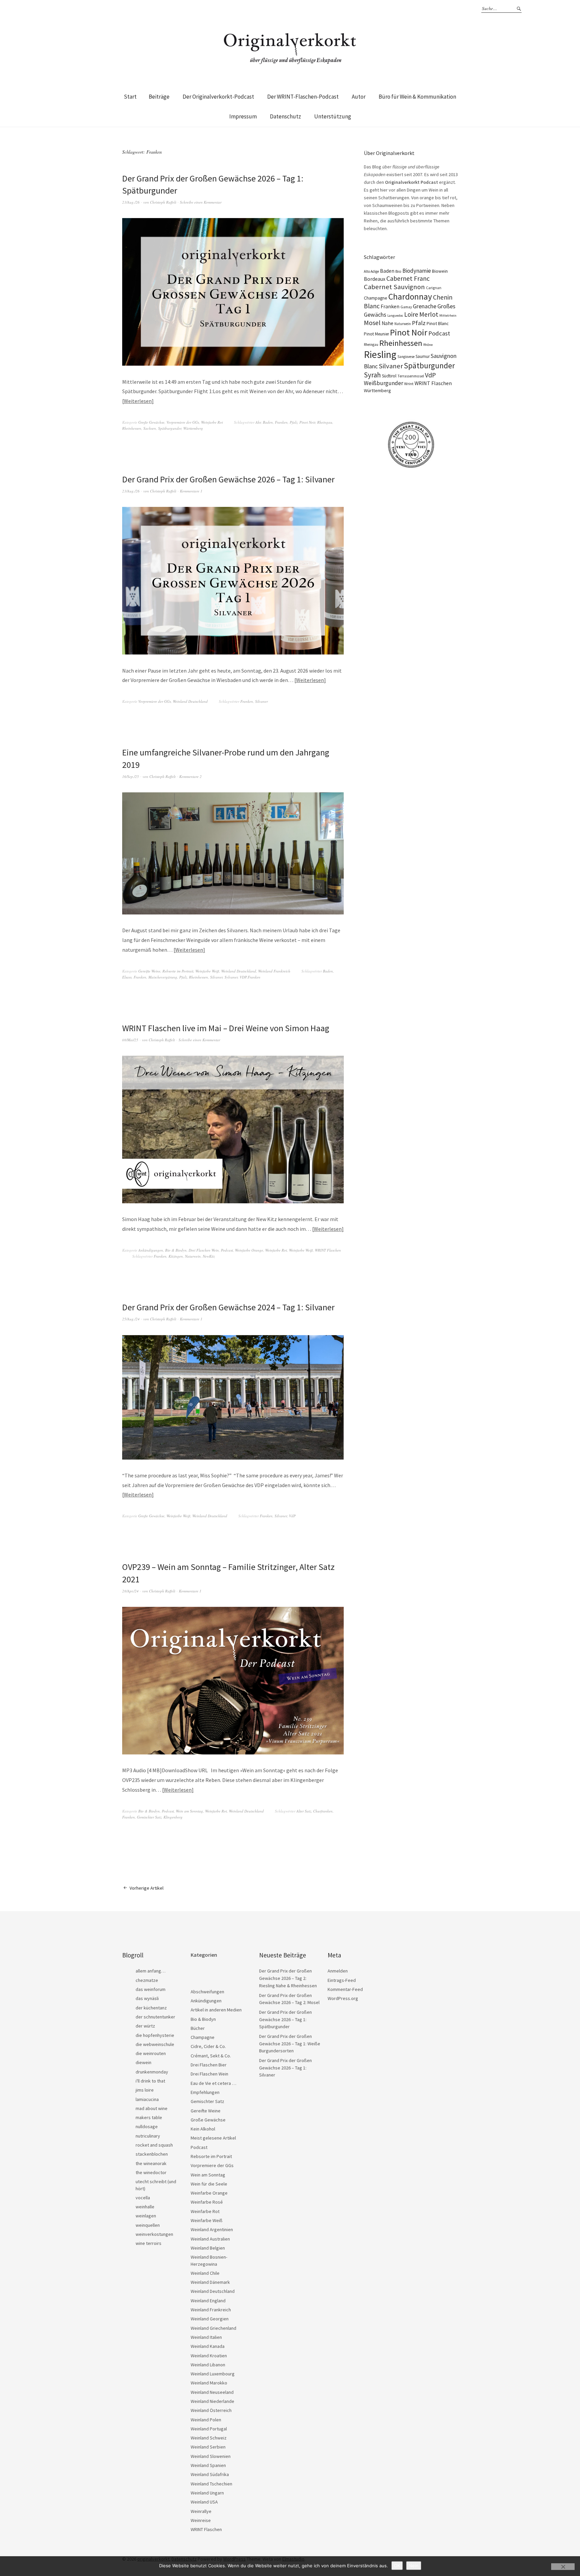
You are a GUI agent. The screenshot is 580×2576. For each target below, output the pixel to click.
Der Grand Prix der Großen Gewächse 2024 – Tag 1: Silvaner (228, 1307)
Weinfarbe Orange (249, 1250)
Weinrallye (201, 2511)
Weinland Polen (206, 2420)
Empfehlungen (205, 2092)
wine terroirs (149, 2243)
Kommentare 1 (191, 491)
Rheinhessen (132, 428)
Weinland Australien (210, 2239)
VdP (292, 1516)
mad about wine (152, 2108)
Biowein (440, 271)
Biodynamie (417, 271)
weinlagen (146, 2216)
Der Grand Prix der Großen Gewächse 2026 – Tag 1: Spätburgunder (285, 2019)
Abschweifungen (207, 1992)
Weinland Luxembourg (213, 2374)
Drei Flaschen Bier (209, 2065)
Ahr (258, 422)
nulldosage (147, 2126)
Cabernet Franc (408, 278)
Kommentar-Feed (345, 1989)
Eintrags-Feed (342, 1980)
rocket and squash (154, 2145)
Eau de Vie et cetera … (213, 2083)
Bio (398, 271)
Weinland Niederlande (212, 2401)
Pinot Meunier (376, 334)
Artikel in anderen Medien (216, 2010)
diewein (143, 2062)
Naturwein (193, 1256)
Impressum (243, 116)
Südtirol (389, 376)
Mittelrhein (448, 316)
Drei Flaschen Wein (204, 1250)
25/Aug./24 (131, 1319)
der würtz (145, 2026)
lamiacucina (147, 2099)
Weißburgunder (383, 383)
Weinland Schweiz (209, 2438)
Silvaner (261, 701)
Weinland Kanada (208, 2346)
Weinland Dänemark (210, 2282)
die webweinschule (155, 2044)
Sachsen (150, 428)
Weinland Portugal (209, 2429)
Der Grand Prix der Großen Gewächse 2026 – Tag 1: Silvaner (228, 479)
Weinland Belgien (208, 2248)
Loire (411, 314)
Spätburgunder (170, 428)
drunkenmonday (152, 2072)
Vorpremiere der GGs (183, 422)
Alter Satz (304, 1811)
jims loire (145, 2090)
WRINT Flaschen (328, 1250)
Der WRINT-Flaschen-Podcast (303, 97)
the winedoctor (151, 2172)
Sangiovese (406, 357)
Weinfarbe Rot (212, 422)
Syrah (372, 375)
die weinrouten (151, 2053)
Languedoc (395, 316)
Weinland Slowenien (211, 2456)
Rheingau (325, 422)
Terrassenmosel (411, 376)
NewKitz (209, 1256)
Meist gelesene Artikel (213, 2138)
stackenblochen (152, 2154)
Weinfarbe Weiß (207, 971)
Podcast (227, 1250)
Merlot (429, 314)
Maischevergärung (163, 977)
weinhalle (145, 2207)
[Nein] (563, 2567)
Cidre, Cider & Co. (208, 2046)
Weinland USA (204, 2502)
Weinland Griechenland (213, 2328)
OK (397, 2566)
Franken (281, 422)
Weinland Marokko (209, 2383)
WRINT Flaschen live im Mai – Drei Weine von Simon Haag (226, 1028)
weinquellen (148, 2225)
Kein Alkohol (203, 2129)
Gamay (406, 307)
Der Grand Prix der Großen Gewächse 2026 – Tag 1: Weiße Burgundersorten (290, 2043)
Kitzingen (176, 1256)
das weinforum (151, 1989)
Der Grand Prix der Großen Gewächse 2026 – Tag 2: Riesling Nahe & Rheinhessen (288, 1978)
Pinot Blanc (438, 323)
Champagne (376, 298)
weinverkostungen (154, 2234)
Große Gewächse (151, 422)
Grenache (425, 306)
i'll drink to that (150, 2081)
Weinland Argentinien (212, 2229)
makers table (149, 2117)
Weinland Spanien (208, 2465)
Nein (414, 2566)
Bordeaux (375, 279)
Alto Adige (371, 271)
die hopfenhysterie (155, 2035)
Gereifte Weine (149, 971)
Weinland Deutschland (190, 701)
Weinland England (208, 2301)
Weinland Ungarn (207, 2493)
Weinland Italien (206, 2337)
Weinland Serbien (208, 2447)
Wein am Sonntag (189, 1811)
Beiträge (159, 97)
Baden (268, 422)
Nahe (388, 323)
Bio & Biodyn (176, 1250)
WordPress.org (343, 1998)
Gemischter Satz (149, 1817)
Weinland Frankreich (274, 971)
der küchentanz (151, 2008)
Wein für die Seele (209, 2184)
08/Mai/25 (130, 1040)
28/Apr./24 (130, 1591)
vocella (143, 2198)
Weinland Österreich (211, 2410)
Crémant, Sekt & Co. (211, 2056)
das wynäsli (147, 1998)
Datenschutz (285, 116)
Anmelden (338, 1971)
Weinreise (201, 2520)
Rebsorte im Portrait (178, 971)
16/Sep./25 (131, 776)
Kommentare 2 (190, 776)
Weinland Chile (205, 2273)
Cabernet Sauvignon (394, 287)
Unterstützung (333, 116)
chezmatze (147, 1980)
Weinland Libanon (208, 2365)
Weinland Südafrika (210, 2474)
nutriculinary (148, 2136)
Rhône (428, 345)
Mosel (372, 323)
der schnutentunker (155, 2017)
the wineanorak (151, 2163)
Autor (359, 97)
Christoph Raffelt (163, 202)
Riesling (380, 354)
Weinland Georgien (210, 2319)
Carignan (434, 288)
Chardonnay (410, 297)
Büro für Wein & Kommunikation (417, 97)
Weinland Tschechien (211, 2484)
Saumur (423, 356)
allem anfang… (151, 1971)
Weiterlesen (138, 401)
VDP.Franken (250, 977)
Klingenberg (173, 1817)
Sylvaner (231, 977)
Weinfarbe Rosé (207, 2202)
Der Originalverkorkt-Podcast (218, 97)
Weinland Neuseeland (212, 2392)
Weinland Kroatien (209, 2356)
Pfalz (294, 422)
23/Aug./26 (131, 202)
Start (130, 97)
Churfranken (323, 1811)
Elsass (127, 977)
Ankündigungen (151, 1250)
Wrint (409, 384)
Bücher (198, 2028)
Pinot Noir (307, 422)
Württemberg (193, 428)
